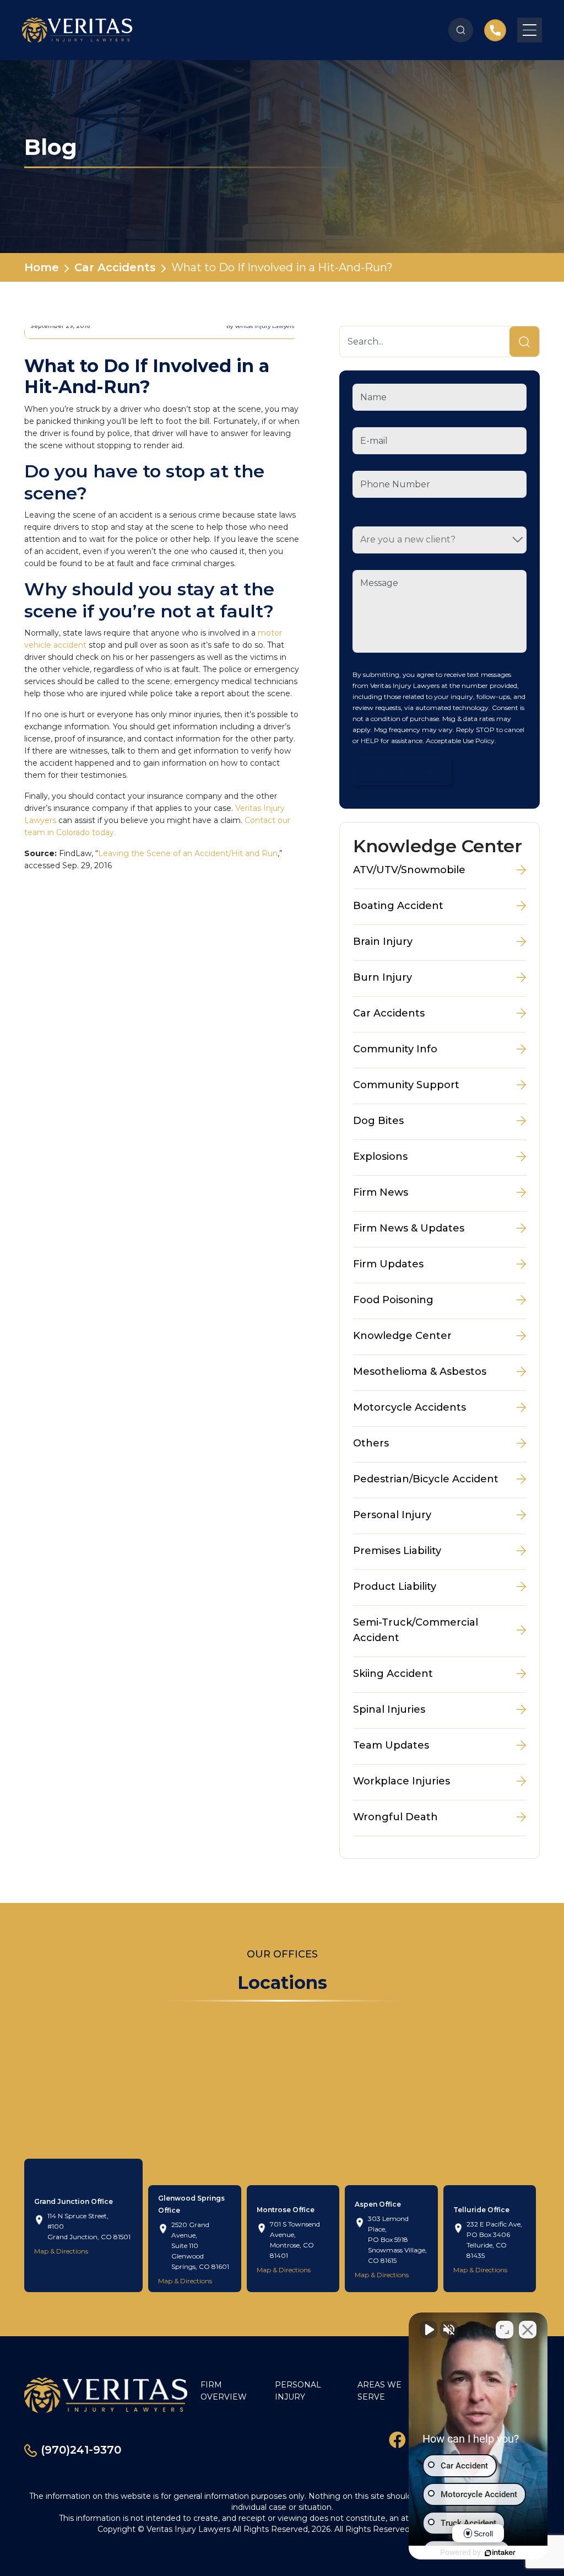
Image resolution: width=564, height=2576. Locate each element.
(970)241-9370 (79, 2450)
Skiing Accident (393, 1674)
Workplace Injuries (402, 1781)
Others (371, 1443)
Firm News (381, 1192)
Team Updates (391, 1745)
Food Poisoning (393, 1300)
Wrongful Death (395, 1817)
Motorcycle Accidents (410, 1407)
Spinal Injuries (389, 1709)
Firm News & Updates (409, 1228)
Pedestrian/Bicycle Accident (426, 1479)
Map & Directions (61, 2251)
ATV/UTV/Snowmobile (409, 870)
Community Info (395, 1049)
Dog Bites (378, 1121)
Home (42, 267)
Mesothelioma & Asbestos (420, 1372)
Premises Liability (397, 1551)
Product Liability (395, 1587)
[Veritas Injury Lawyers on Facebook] (397, 2439)
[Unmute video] (429, 2330)
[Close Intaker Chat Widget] (528, 2330)
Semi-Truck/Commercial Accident (416, 1630)
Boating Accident (398, 906)
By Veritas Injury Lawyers (260, 326)
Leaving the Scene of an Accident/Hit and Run (188, 853)
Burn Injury (383, 977)
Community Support (406, 1085)
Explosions (380, 1157)
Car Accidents (115, 267)
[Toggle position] (505, 2330)
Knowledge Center (402, 1336)
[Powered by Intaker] (500, 2553)
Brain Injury (383, 942)
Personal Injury (392, 1515)
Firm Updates (388, 1264)
